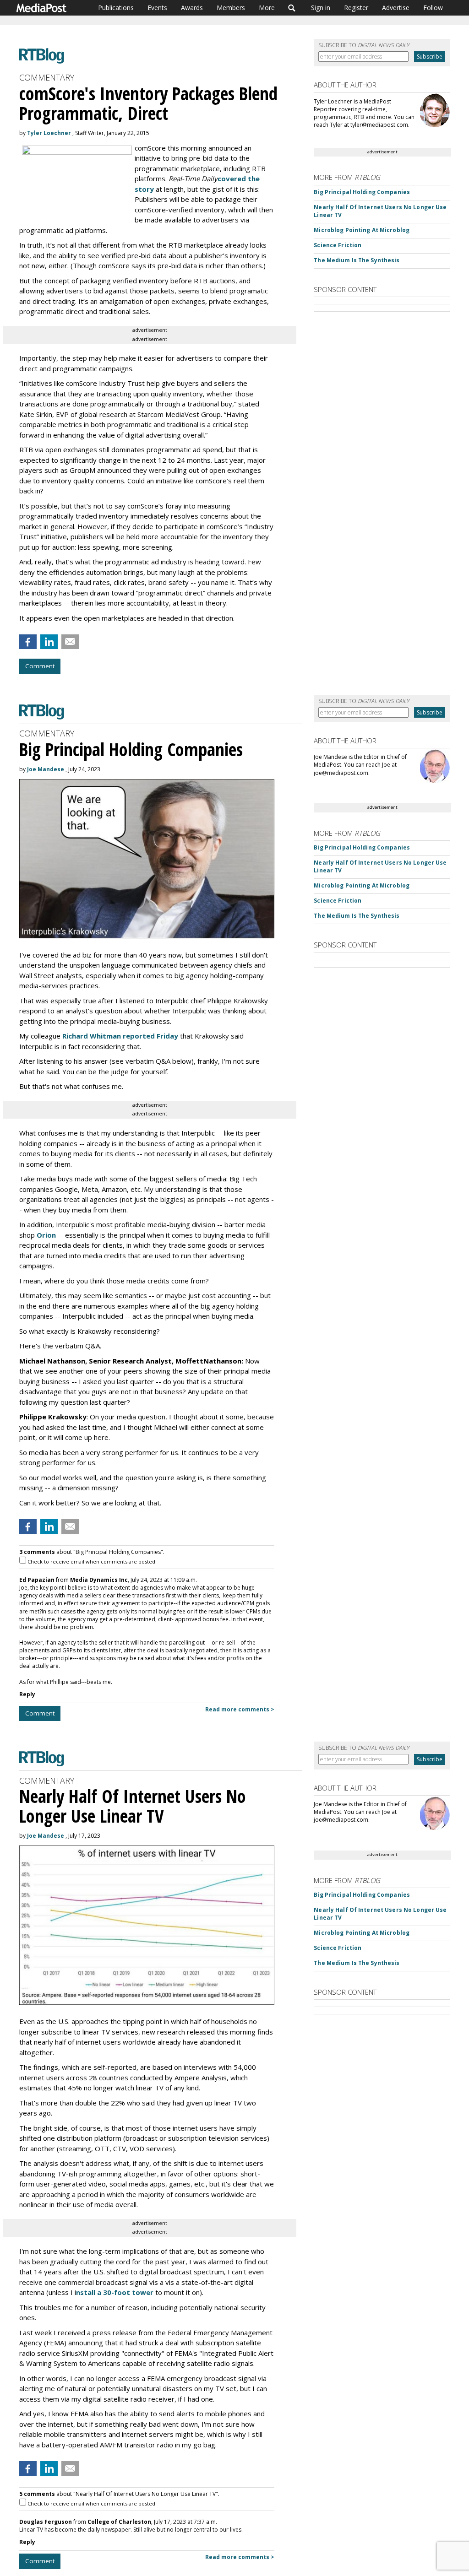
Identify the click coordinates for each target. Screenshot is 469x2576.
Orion (46, 1235)
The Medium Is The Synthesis (357, 260)
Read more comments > (240, 1709)
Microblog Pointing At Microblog (362, 230)
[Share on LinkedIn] (49, 642)
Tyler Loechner (49, 133)
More (267, 8)
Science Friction (338, 245)
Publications (116, 8)
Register (356, 8)
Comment (40, 666)
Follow (433, 8)
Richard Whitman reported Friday (120, 1036)
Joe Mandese (46, 769)
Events (157, 8)
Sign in (321, 8)
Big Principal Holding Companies (362, 192)
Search (292, 8)
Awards (192, 8)
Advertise (396, 8)
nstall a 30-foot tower (115, 2292)
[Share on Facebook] (28, 642)
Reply (27, 1694)
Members (231, 8)
